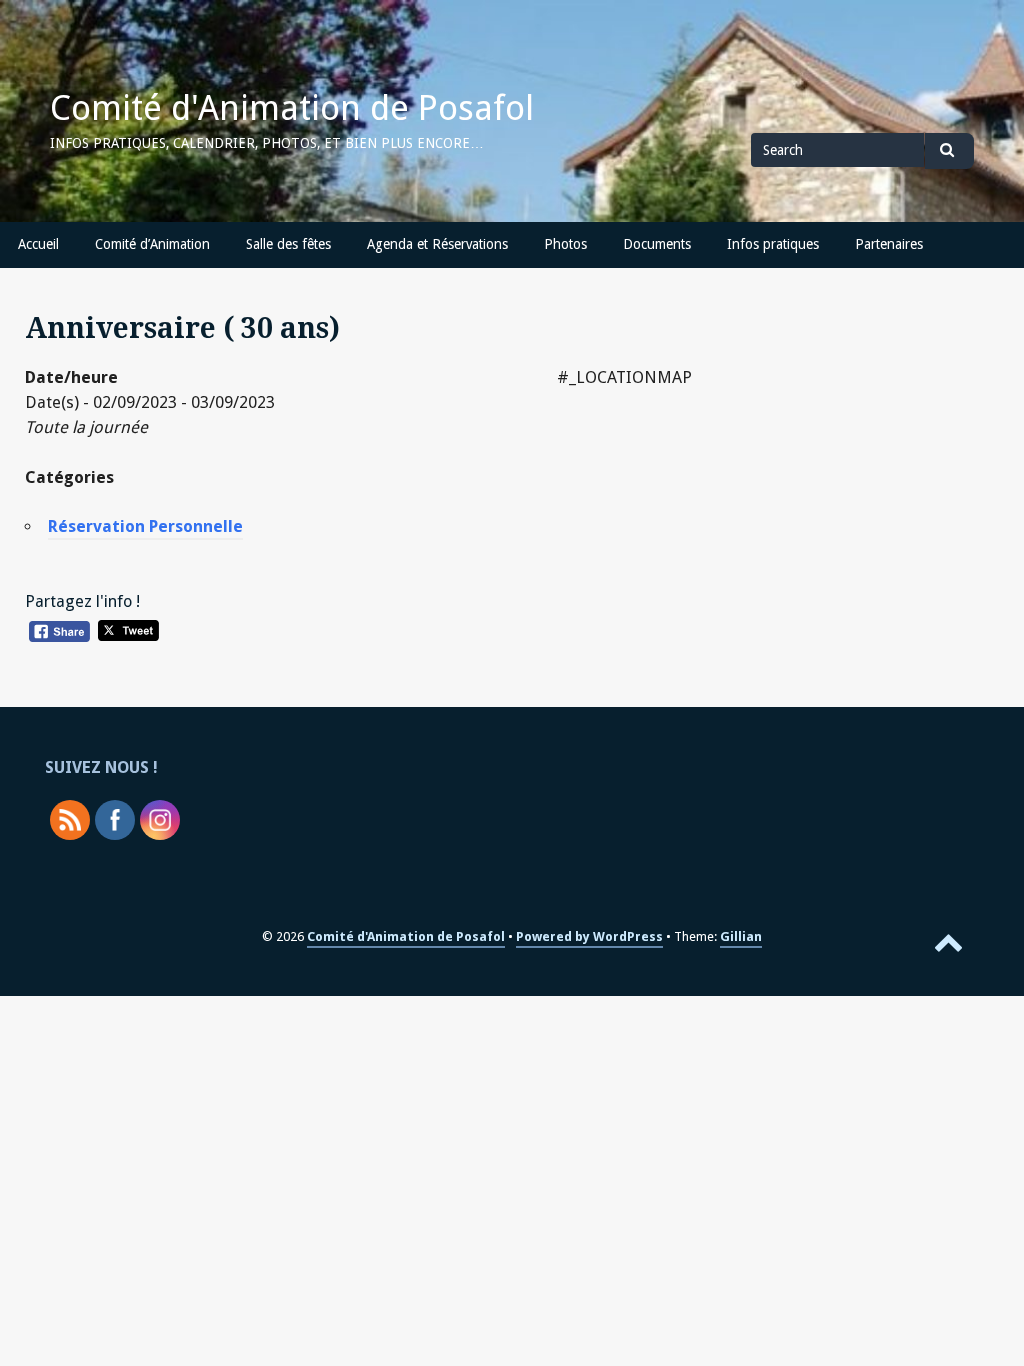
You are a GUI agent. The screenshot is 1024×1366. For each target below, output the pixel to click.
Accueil (38, 244)
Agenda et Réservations (437, 244)
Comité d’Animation (152, 244)
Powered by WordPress (589, 936)
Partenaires (889, 244)
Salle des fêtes (288, 244)
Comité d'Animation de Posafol (292, 108)
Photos (565, 244)
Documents (657, 244)
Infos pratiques (773, 244)
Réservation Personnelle (145, 526)
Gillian (741, 936)
